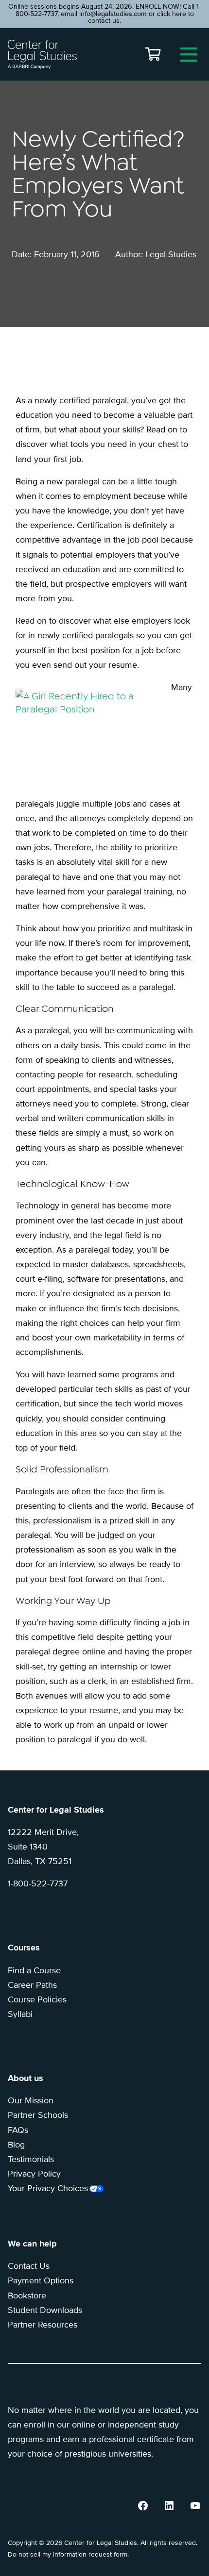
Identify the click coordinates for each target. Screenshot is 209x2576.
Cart (153, 54)
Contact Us (29, 2266)
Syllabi (20, 2014)
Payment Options (41, 2280)
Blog (16, 2145)
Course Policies (37, 1999)
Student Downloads (45, 2310)
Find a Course (34, 1970)
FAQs (18, 2130)
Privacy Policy (34, 2174)
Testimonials (31, 2159)
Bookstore (27, 2295)
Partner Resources (43, 2325)
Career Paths (32, 1985)
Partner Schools (38, 2115)
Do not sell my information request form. (68, 2554)
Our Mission (31, 2100)
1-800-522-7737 (38, 1883)
